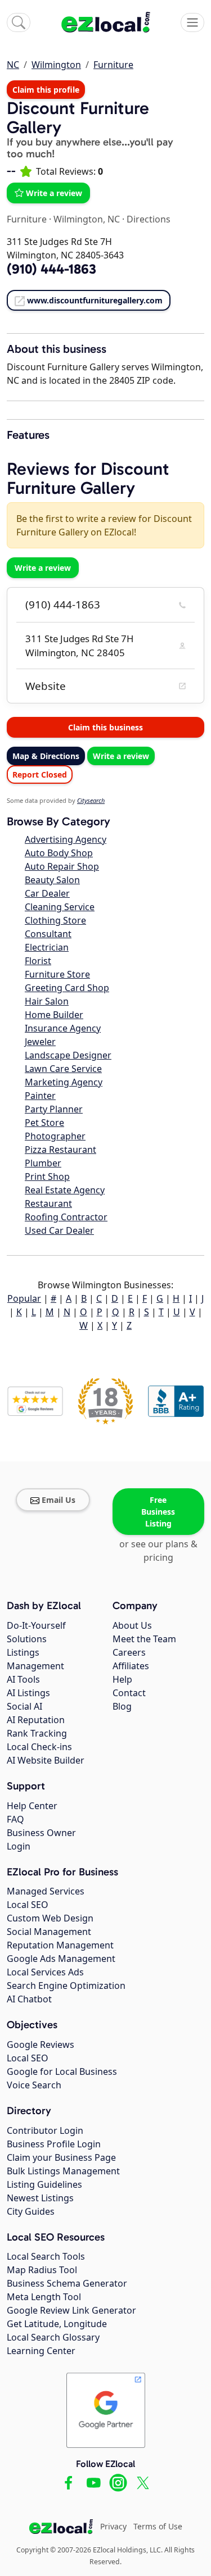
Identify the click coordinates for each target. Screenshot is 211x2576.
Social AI (24, 1706)
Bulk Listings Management (63, 2171)
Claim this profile (46, 90)
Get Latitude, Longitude (57, 2324)
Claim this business (105, 727)
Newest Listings (40, 2198)
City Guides (31, 2211)
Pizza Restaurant (60, 1150)
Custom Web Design (50, 1918)
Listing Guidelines (44, 2184)
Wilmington (56, 65)
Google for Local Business (62, 2071)
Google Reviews (41, 2045)
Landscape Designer (68, 1055)
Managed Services (46, 1891)
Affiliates (131, 1666)
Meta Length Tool (44, 2297)
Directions (149, 219)
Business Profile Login (54, 2144)
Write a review (54, 193)
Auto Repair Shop (62, 866)
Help (122, 1679)
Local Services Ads (45, 1972)
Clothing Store (55, 920)
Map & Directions (46, 756)
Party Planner (54, 1109)
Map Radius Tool (42, 2270)
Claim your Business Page (61, 2157)
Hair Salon (47, 1001)
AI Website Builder (46, 1760)
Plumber (43, 1163)
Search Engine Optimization (66, 1986)
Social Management (49, 1932)
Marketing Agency (64, 1082)
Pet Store (44, 1123)
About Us (132, 1625)
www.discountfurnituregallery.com (95, 300)
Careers (129, 1652)
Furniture (113, 65)
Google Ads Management (61, 1959)
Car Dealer (47, 893)
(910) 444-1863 (63, 605)
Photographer (55, 1136)
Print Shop (47, 1176)
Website (46, 686)
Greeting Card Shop (67, 988)
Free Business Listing (158, 1512)
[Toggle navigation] (192, 22)
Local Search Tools (46, 2256)
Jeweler (40, 1042)
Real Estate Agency (65, 1190)
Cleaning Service (60, 907)
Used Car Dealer (59, 1230)
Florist (38, 961)
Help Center (32, 1806)
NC (13, 65)
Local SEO (28, 1905)
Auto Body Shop (59, 853)
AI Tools (23, 1679)
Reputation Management (60, 1945)
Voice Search (34, 2085)
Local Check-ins (39, 1747)
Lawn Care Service (63, 1069)
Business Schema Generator (67, 2283)
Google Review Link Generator (71, 2310)
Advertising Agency (66, 839)
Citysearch (91, 800)
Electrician (47, 947)
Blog (122, 1706)
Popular (24, 1298)
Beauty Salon (52, 880)
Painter (40, 1096)
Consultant (48, 934)
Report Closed (40, 774)
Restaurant (48, 1203)
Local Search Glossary (53, 2337)
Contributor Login (45, 2130)
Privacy (113, 2526)
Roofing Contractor (66, 1217)
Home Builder (54, 1015)
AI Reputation (36, 1720)
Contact (129, 1693)
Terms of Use (158, 2526)
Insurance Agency (63, 1028)
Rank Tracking (37, 1733)
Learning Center (41, 2351)
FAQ (15, 1819)
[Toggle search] (19, 22)
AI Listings (28, 1693)
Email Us (59, 1500)
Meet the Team (144, 1639)
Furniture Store (57, 974)
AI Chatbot (29, 1999)
